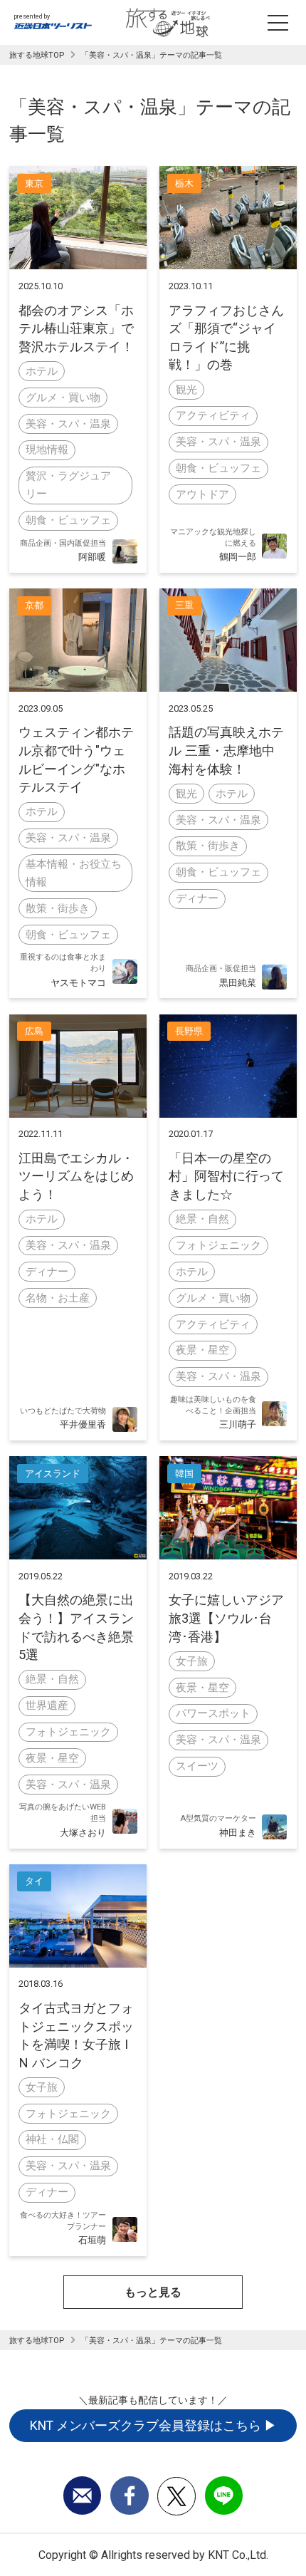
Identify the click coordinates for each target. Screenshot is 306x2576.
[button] (153, 2292)
